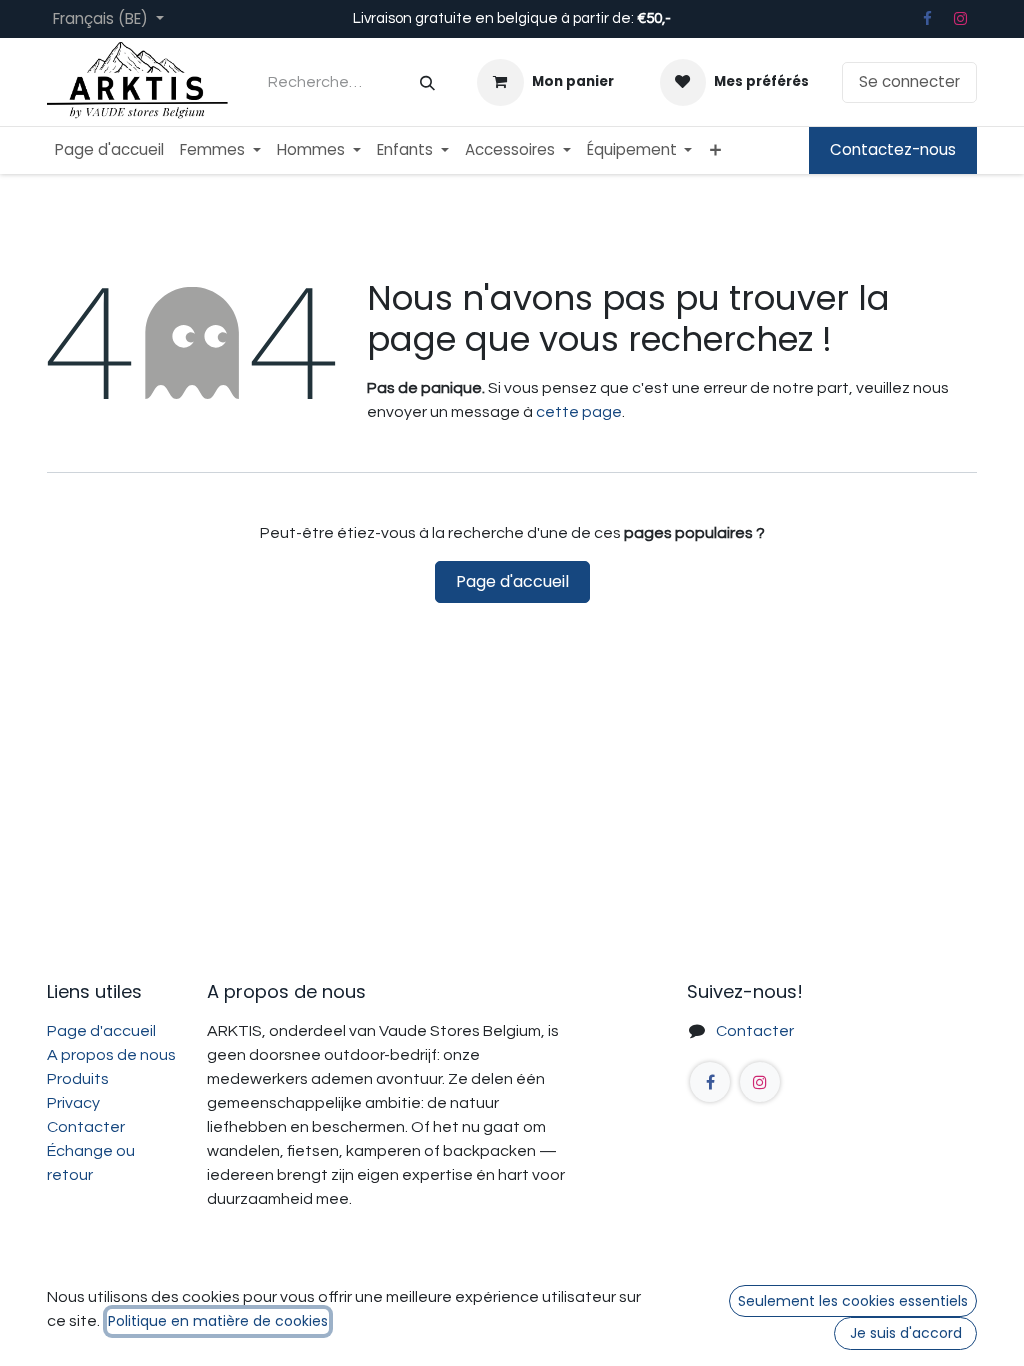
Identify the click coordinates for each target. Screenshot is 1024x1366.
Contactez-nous (893, 149)
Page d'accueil (512, 581)
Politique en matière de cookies (218, 1321)
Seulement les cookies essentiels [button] (853, 1301)
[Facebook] (927, 19)
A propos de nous (111, 1055)
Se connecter (909, 81)
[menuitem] (109, 150)
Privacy (73, 1103)
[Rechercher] (427, 82)
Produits (78, 1079)
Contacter (86, 1127)
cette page (579, 412)
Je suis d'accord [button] (906, 1333)
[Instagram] (961, 19)
